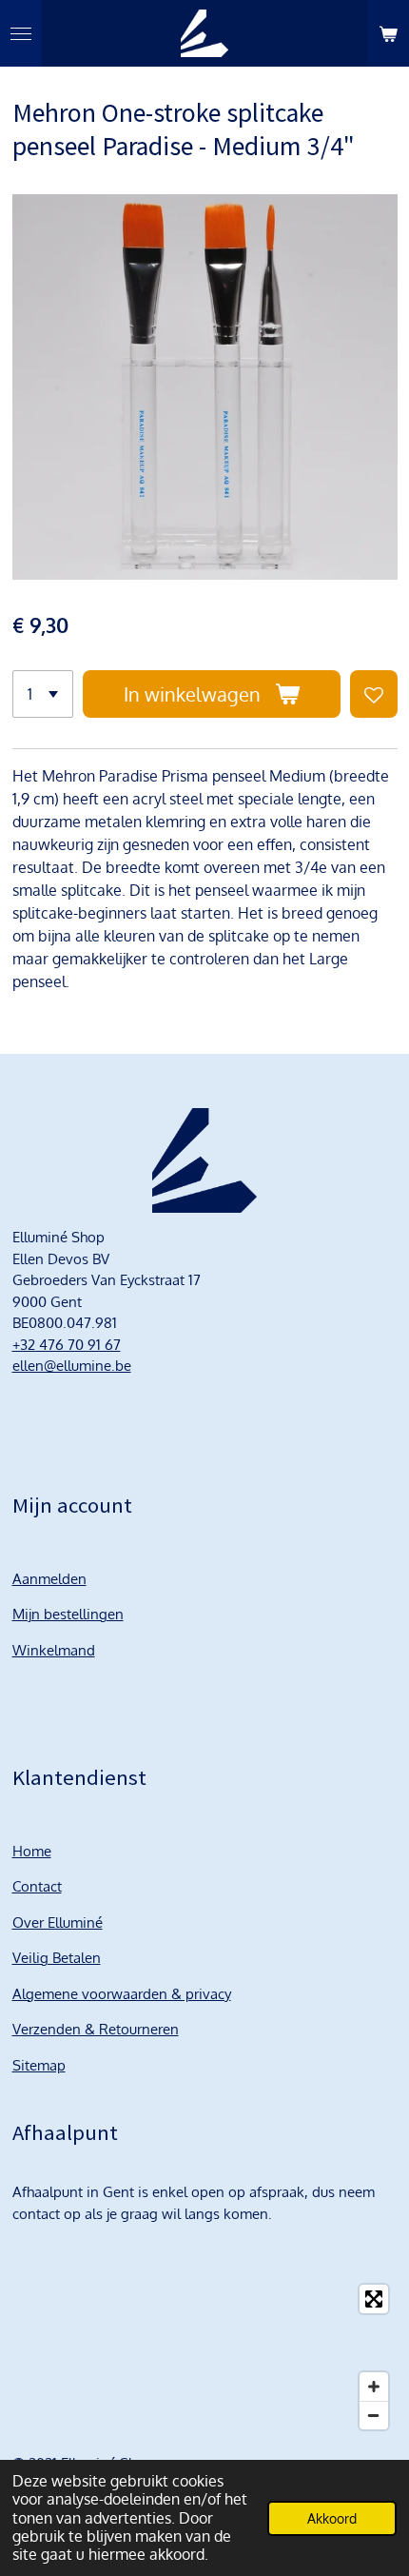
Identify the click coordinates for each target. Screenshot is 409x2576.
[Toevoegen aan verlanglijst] (374, 694)
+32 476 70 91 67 (67, 1345)
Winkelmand (54, 1650)
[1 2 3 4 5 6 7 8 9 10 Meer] (43, 694)
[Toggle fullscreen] (374, 2299)
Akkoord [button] (332, 2518)
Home (32, 1851)
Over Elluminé (58, 1922)
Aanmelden (49, 1579)
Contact (37, 1886)
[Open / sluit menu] (21, 33)
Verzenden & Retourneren (96, 2029)
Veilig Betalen (57, 1958)
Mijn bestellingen (68, 1614)
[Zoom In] (374, 2387)
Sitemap (39, 2065)
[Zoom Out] (374, 2415)
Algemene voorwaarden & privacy (122, 1994)
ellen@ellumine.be (72, 1366)
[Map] (205, 2357)
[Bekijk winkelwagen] (388, 33)
